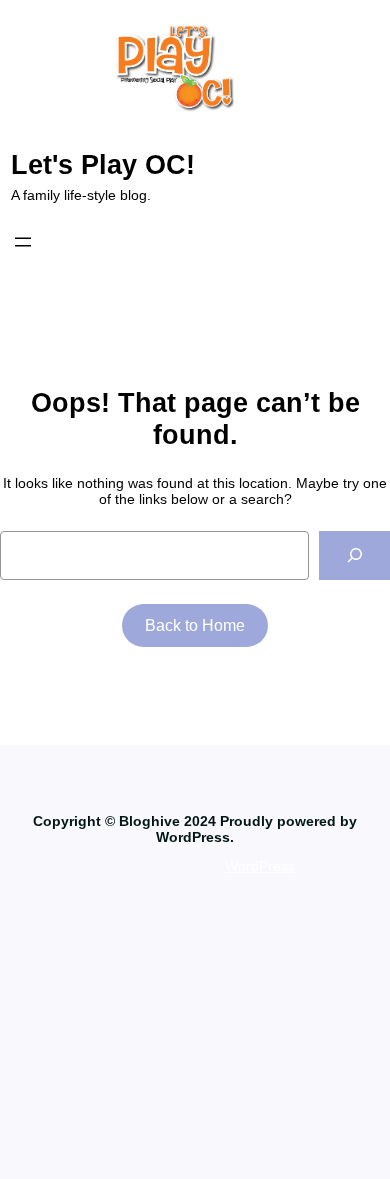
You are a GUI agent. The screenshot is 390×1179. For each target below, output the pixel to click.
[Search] (354, 555)
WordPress (260, 866)
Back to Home (195, 625)
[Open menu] (23, 242)
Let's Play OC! (103, 164)
